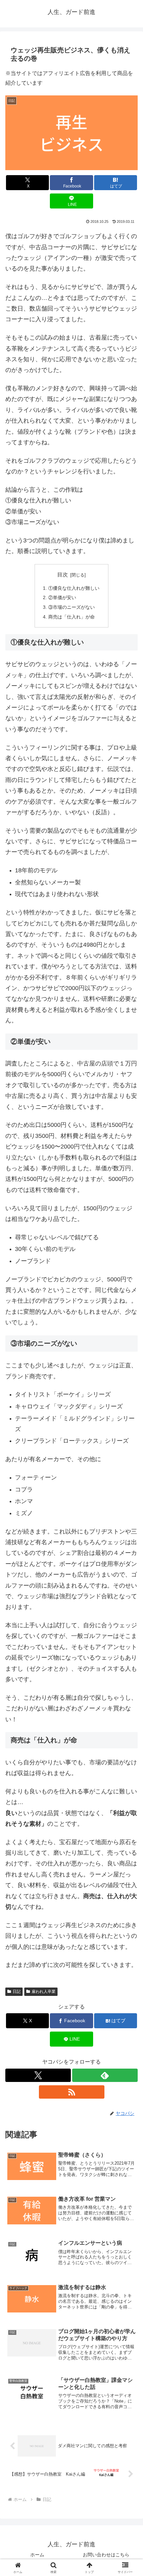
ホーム (37, 2555)
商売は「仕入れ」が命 (71, 617)
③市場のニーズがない (71, 607)
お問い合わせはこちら (106, 2555)
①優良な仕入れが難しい (74, 588)
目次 (63, 575)
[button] (129, 1493)
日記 (17, 1992)
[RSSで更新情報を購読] (72, 2092)
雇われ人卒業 (44, 1992)
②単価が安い (62, 597)
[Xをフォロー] (38, 2075)
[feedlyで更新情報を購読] (105, 2075)
